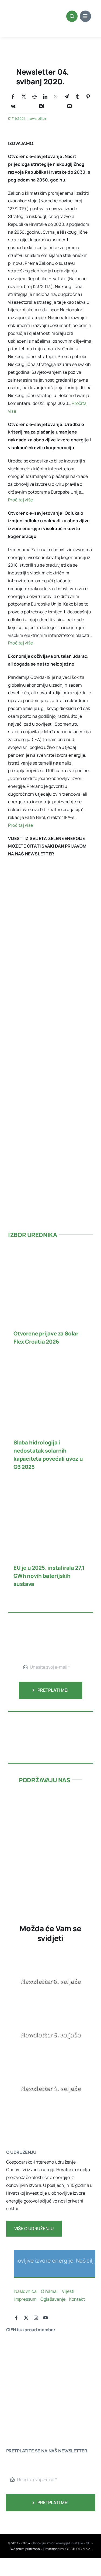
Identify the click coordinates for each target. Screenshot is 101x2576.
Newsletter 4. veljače (50, 2088)
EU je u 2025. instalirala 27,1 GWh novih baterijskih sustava (49, 1576)
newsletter (37, 118)
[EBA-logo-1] (22, 2374)
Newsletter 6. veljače (50, 1981)
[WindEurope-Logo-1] (22, 2342)
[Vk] (13, 106)
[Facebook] (13, 97)
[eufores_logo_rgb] (17, 2411)
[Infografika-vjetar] (50, 1719)
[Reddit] (34, 97)
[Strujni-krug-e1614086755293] (50, 1798)
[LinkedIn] (45, 97)
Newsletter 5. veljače (50, 2035)
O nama (49, 2291)
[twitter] (26, 2318)
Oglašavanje (52, 2299)
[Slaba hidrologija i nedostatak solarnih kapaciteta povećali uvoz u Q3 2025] (50, 1363)
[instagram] (36, 2318)
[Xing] (41, 106)
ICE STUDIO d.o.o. (78, 2549)
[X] (24, 97)
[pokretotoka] (50, 1818)
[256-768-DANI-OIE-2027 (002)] (51, 883)
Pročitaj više (20, 500)
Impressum (26, 2299)
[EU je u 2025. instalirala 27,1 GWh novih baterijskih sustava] (50, 1488)
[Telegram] (67, 97)
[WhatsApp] (56, 97)
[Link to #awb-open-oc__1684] (85, 16)
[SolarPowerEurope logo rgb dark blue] (22, 2363)
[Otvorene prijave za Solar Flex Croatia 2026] (50, 1254)
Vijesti (69, 2291)
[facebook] (16, 2318)
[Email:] (69, 106)
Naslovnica (25, 2291)
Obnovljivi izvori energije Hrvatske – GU (61, 2543)
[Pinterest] (88, 97)
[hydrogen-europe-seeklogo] (22, 2395)
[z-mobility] (50, 1877)
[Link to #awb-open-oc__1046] (72, 16)
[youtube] (46, 2318)
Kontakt (77, 2299)
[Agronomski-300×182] (50, 1838)
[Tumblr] (77, 97)
